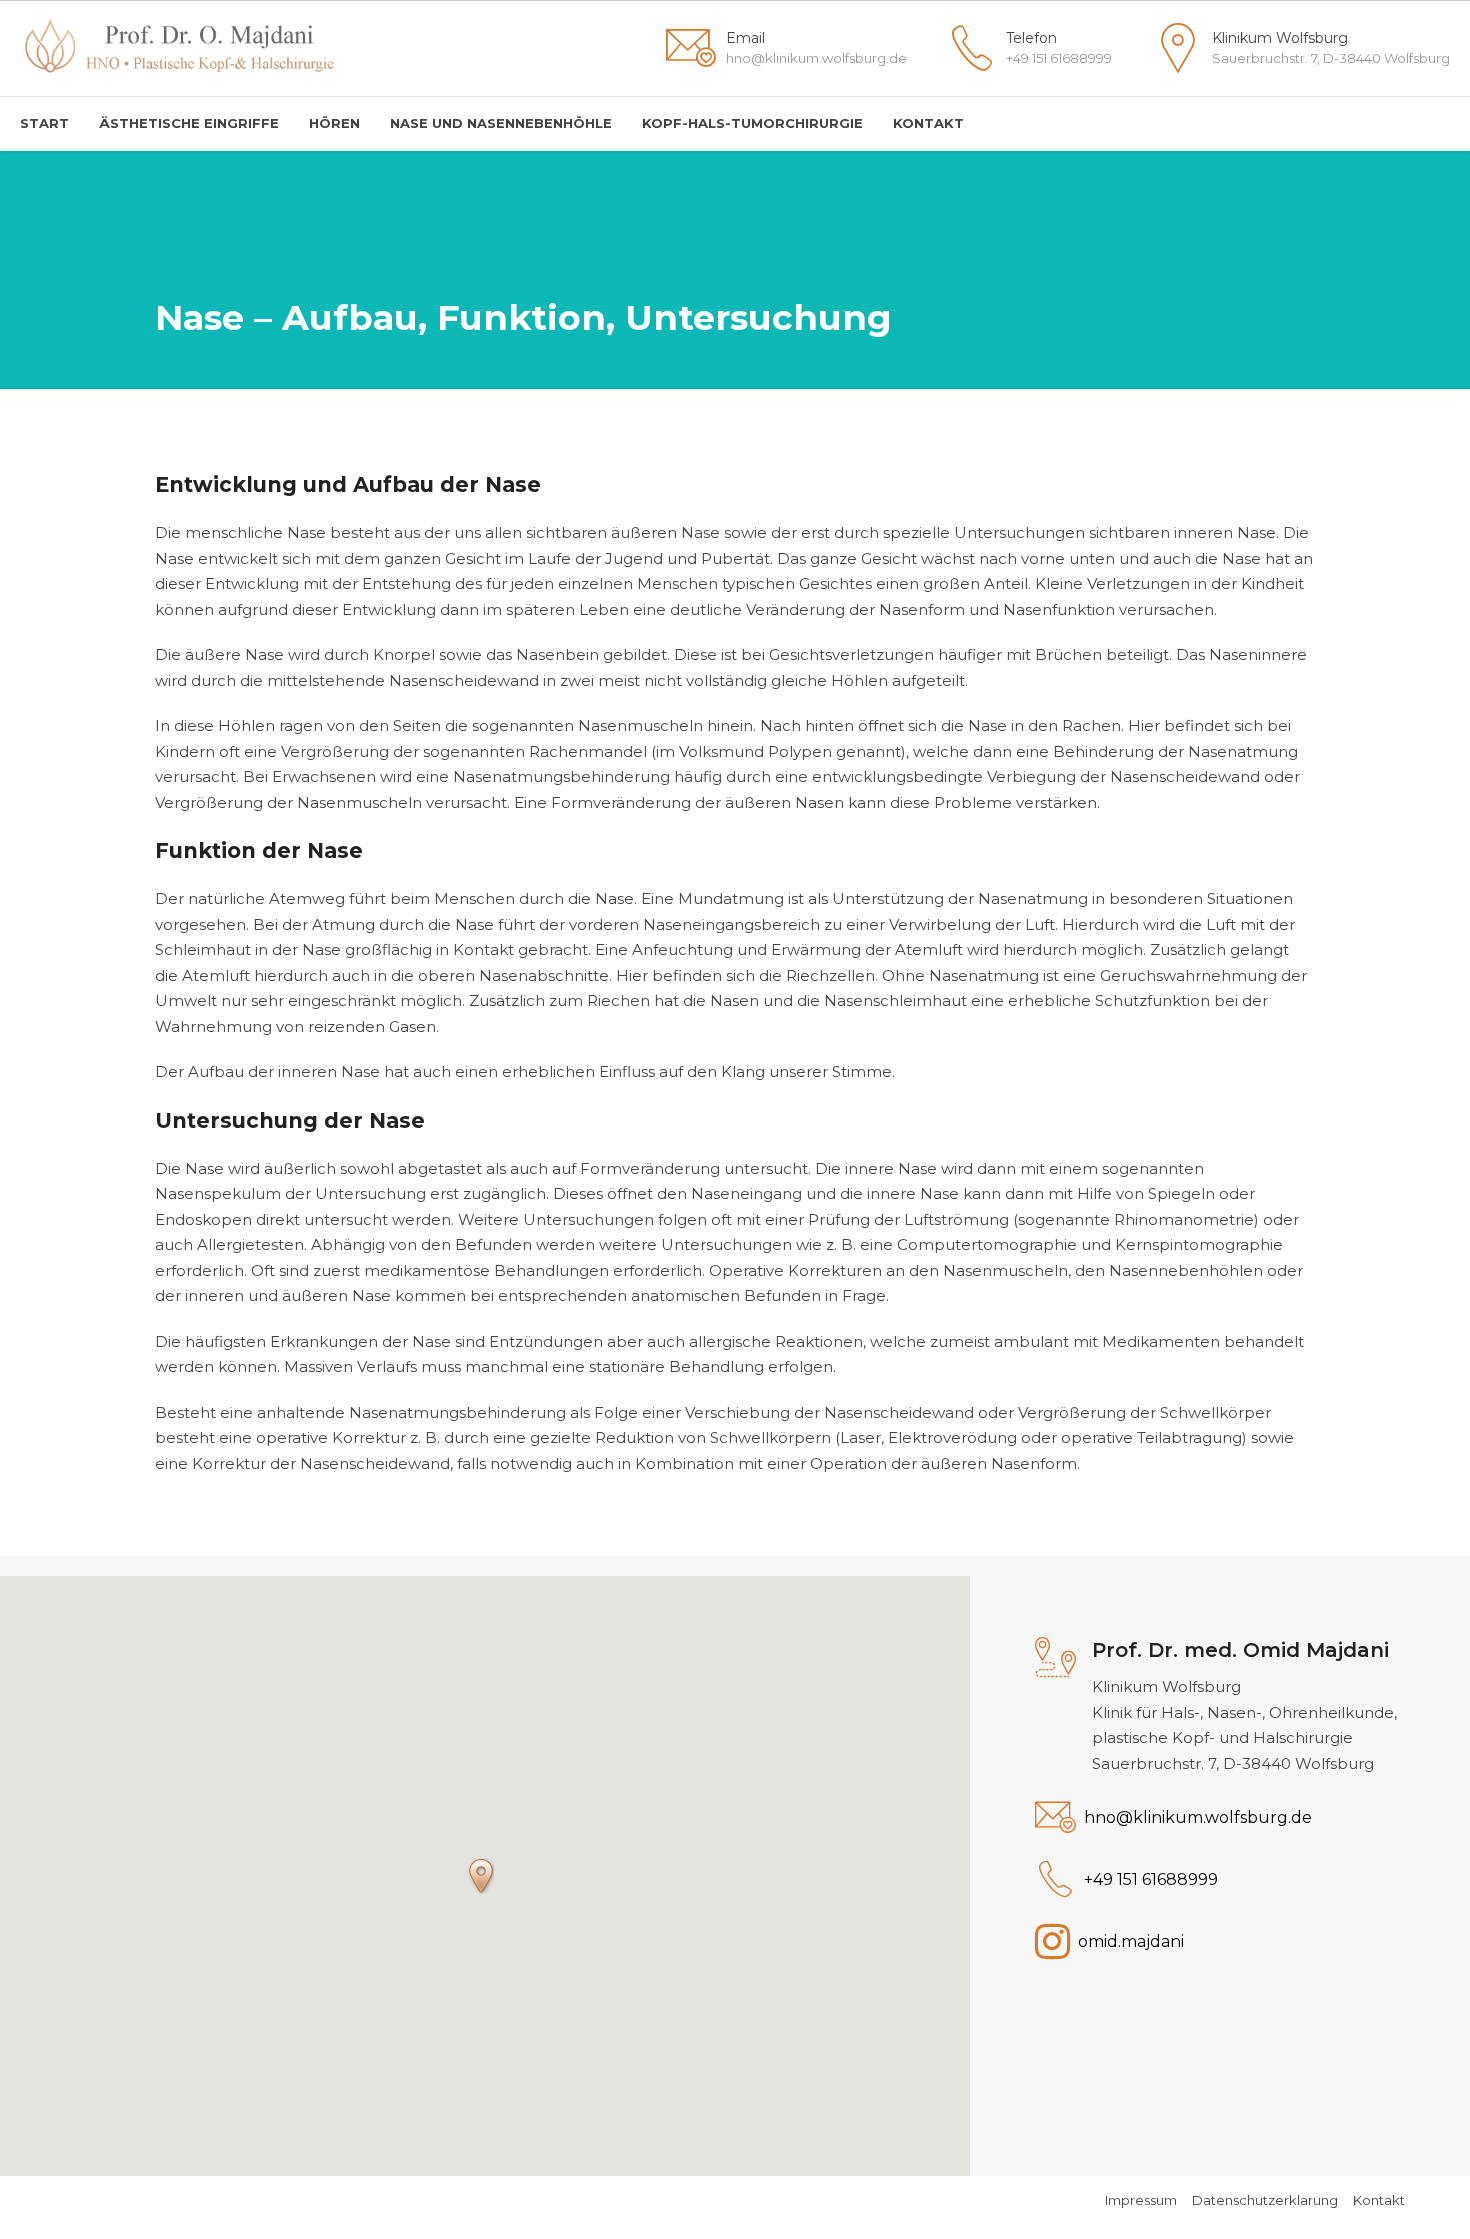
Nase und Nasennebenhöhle (501, 123)
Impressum (1141, 2200)
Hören (334, 123)
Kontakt (928, 123)
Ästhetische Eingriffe (189, 123)
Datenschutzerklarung (1265, 2200)
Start (44, 123)
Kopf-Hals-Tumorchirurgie (752, 123)
